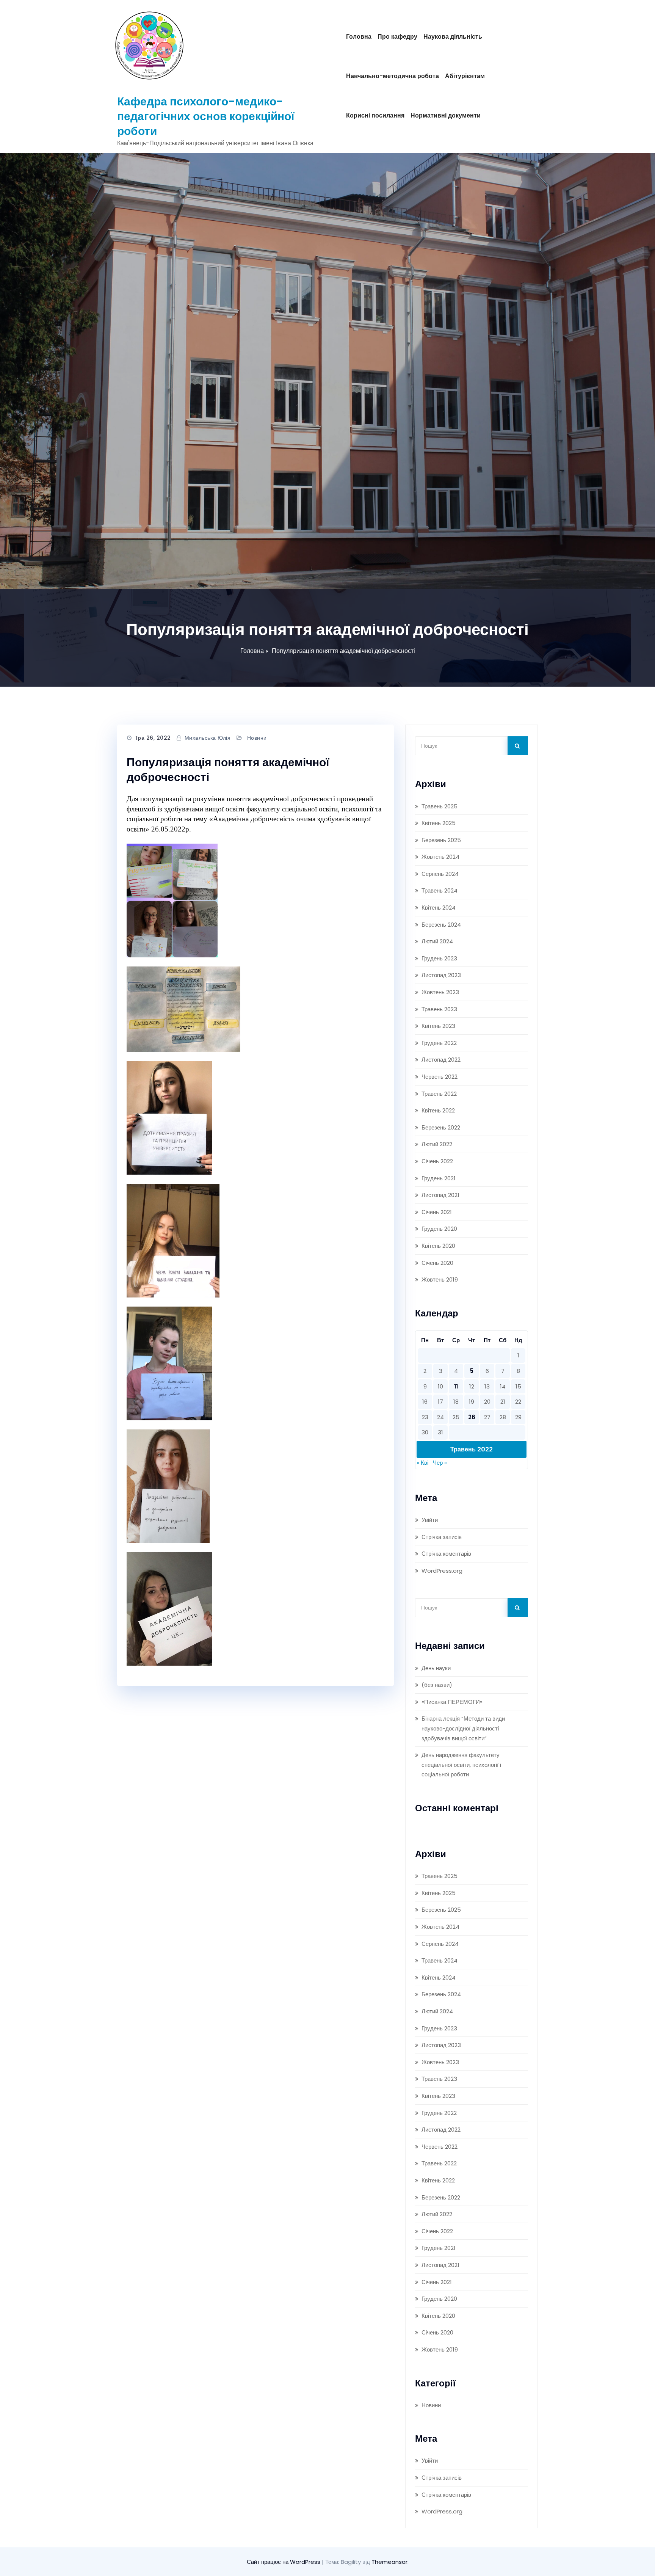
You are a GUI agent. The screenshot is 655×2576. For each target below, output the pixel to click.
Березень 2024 (441, 925)
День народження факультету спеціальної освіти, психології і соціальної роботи (461, 1765)
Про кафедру (397, 37)
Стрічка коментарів (446, 1554)
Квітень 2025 (439, 823)
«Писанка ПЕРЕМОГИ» (452, 1702)
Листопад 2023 (441, 975)
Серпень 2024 (440, 874)
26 (472, 1417)
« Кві (422, 1463)
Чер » (440, 1463)
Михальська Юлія (208, 738)
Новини (257, 738)
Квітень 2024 (439, 908)
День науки (436, 1668)
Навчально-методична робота (393, 76)
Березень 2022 (441, 1127)
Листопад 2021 (440, 1195)
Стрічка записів (442, 1537)
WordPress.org (442, 1571)
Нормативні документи (446, 115)
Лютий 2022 (437, 1144)
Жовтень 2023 (440, 992)
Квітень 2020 (438, 1246)
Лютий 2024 (437, 941)
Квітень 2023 (438, 1026)
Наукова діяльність (453, 37)
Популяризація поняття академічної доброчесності (343, 651)
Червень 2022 (440, 1077)
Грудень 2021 (439, 1178)
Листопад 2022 (441, 1060)
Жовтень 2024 (440, 857)
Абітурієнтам (465, 76)
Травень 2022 (439, 1094)
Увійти (430, 1520)
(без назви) (437, 1685)
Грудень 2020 (439, 1229)
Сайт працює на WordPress (284, 2562)
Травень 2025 (440, 806)
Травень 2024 (440, 890)
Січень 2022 (437, 1161)
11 (456, 1386)
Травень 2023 (439, 1009)
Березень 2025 (441, 840)
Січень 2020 (437, 1263)
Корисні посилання (375, 115)
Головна (359, 37)
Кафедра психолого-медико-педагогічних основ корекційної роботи (206, 116)
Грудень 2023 (439, 958)
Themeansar (389, 2562)
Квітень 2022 (438, 1110)
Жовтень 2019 (440, 1279)
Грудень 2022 (439, 1043)
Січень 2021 (437, 1212)
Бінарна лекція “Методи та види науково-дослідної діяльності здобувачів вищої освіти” (463, 1728)
